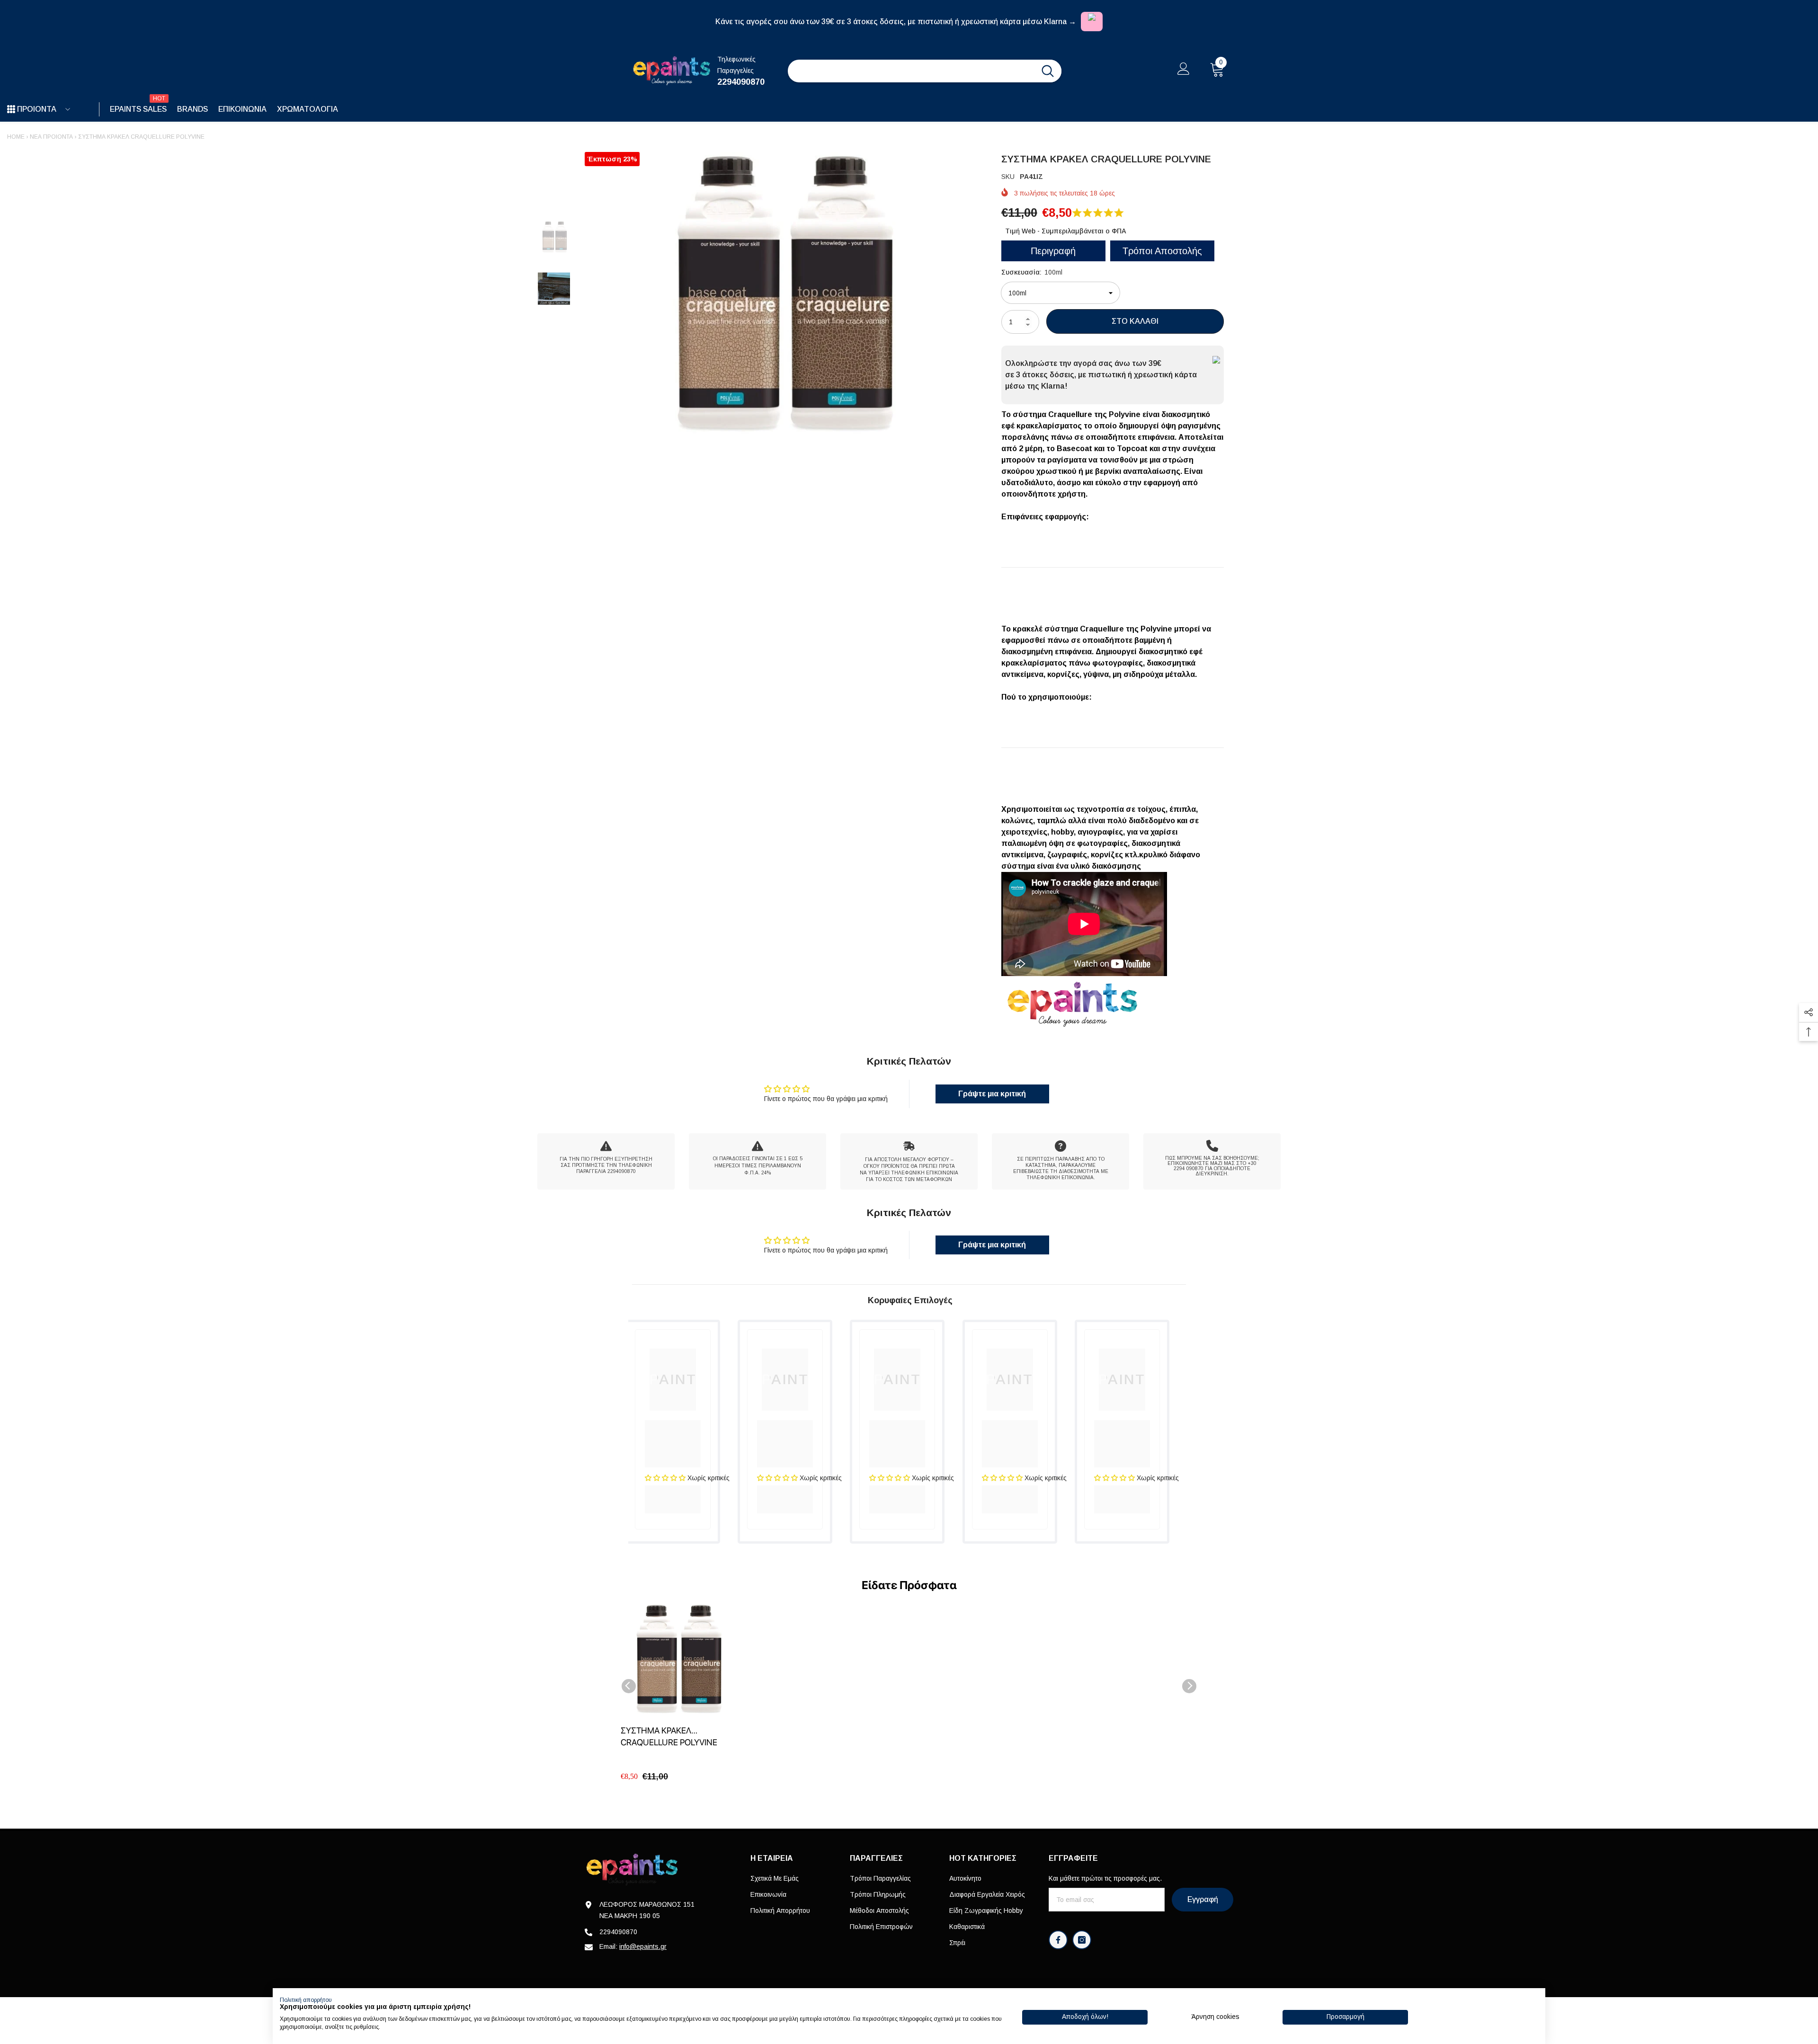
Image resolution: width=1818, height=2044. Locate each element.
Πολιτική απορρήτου (306, 2000)
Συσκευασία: (1032, 272)
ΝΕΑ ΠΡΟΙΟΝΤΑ (51, 137)
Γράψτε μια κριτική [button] (992, 1094)
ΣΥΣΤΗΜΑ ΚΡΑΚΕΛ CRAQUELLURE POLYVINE (669, 1736)
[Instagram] (1082, 1940)
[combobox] (911, 71)
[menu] (11, 109)
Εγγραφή (1203, 1899)
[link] (606, 1161)
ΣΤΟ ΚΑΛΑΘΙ (1135, 321)
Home (16, 137)
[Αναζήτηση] (925, 71)
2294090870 (741, 82)
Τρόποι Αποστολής (1162, 251)
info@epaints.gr (643, 1946)
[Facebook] (1058, 1940)
